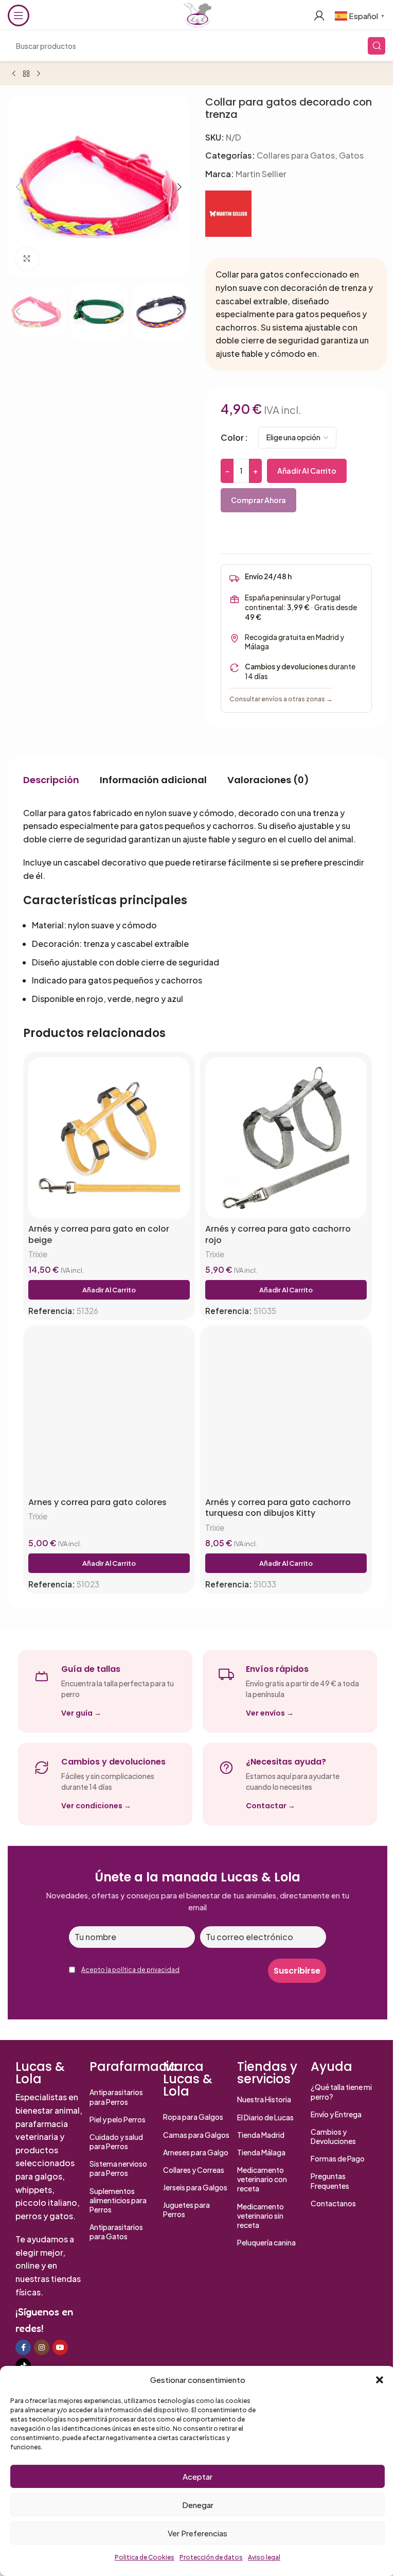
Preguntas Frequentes (330, 2181)
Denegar (198, 2505)
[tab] (51, 780)
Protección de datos (211, 2557)
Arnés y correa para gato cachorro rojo (278, 1234)
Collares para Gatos (296, 155)
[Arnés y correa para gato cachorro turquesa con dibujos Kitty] (286, 1411)
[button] (380, 2380)
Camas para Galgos (196, 2135)
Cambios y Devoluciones (333, 2136)
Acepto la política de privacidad (130, 1970)
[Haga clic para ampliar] (27, 259)
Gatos (351, 155)
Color (232, 437)
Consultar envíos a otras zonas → (281, 699)
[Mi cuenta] (319, 15)
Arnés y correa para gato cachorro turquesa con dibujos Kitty (278, 1508)
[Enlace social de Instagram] (42, 2347)
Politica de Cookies (145, 2557)
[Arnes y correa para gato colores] (109, 1411)
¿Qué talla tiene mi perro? (341, 2091)
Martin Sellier (261, 174)
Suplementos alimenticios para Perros (118, 2200)
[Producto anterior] (14, 74)
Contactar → (271, 1806)
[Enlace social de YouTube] (60, 2347)
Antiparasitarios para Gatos (116, 2232)
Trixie (38, 1254)
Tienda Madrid (261, 2135)
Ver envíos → (270, 1713)
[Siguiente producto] (39, 74)
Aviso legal (264, 2557)
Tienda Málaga (261, 2152)
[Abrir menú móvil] (19, 15)
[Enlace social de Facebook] (23, 2347)
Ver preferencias (197, 2533)
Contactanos (333, 2203)
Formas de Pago (338, 2158)
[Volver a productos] (26, 74)
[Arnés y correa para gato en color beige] (109, 1138)
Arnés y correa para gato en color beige (99, 1234)
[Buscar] (376, 46)
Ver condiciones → (96, 1806)
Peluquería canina (266, 2242)
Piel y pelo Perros (118, 2119)
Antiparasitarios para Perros (116, 2097)
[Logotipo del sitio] (197, 14)
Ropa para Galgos (193, 2117)
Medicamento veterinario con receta (262, 2179)
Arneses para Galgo (196, 2152)
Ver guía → (81, 1713)
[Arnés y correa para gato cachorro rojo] (286, 1138)
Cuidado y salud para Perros (116, 2141)
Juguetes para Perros (186, 2209)
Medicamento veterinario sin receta (261, 2216)
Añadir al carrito (307, 471)
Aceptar (197, 2476)
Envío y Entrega (336, 2114)
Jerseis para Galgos (195, 2187)
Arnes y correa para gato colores (97, 1502)
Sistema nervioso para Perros (118, 2168)
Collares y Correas (194, 2170)
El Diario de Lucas (265, 2117)
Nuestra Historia (264, 2099)
